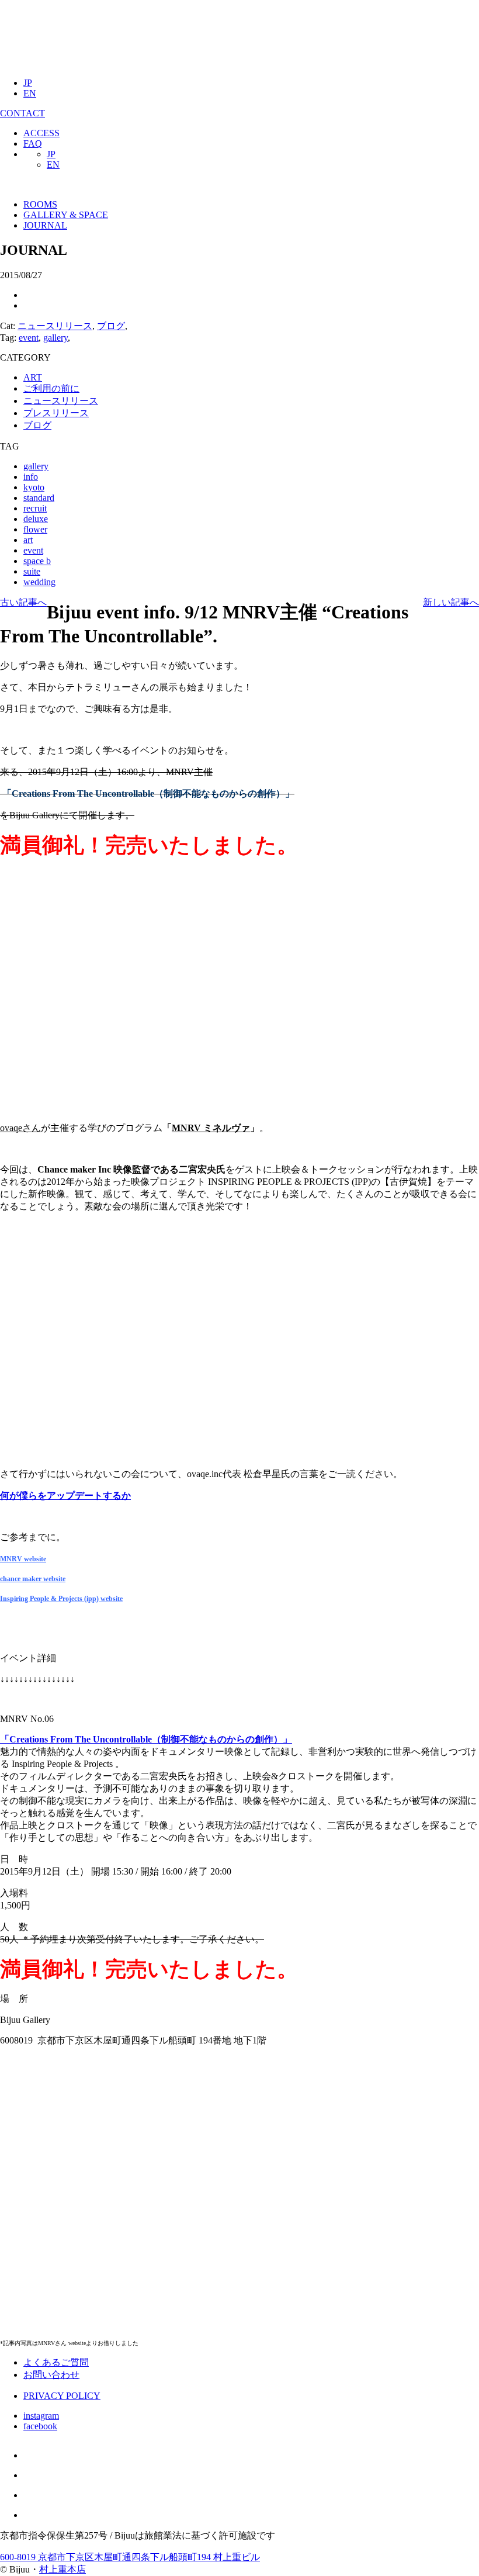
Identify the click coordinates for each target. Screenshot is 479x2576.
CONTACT (22, 113)
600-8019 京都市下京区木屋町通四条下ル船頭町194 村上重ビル (130, 2557)
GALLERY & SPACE (66, 215)
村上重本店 (63, 2569)
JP (28, 83)
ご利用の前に (51, 388)
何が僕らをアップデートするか (65, 1496)
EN (30, 93)
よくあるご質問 (56, 2362)
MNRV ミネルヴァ (211, 1128)
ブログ (111, 326)
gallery (55, 338)
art (28, 540)
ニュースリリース (55, 326)
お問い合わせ (51, 2375)
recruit (35, 508)
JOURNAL (45, 225)
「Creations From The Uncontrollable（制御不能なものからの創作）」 (146, 1739)
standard (39, 498)
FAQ (33, 144)
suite (32, 571)
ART (33, 377)
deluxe (36, 519)
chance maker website (33, 1579)
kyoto (34, 487)
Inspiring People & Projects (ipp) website (61, 1599)
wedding (39, 582)
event (29, 338)
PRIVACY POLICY (62, 2396)
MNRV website (23, 1559)
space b (37, 561)
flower (35, 529)
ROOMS (40, 204)
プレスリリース (56, 413)
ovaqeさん (20, 1128)
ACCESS (41, 133)
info (31, 477)
